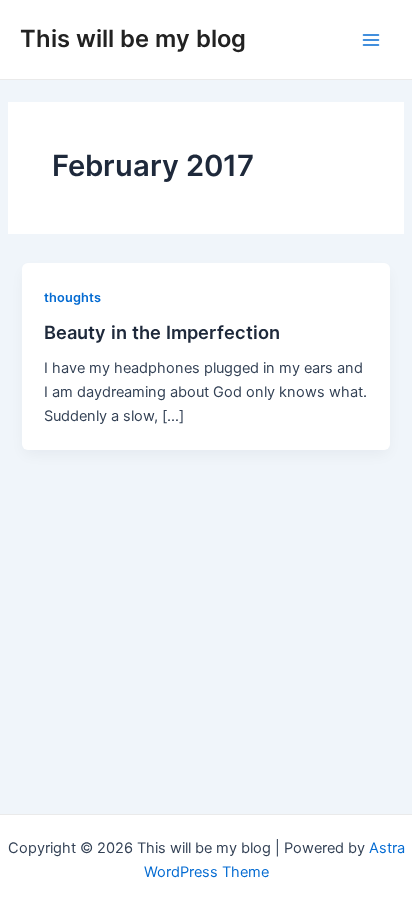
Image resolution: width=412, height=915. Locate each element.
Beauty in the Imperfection (162, 332)
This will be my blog (133, 38)
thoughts (72, 297)
